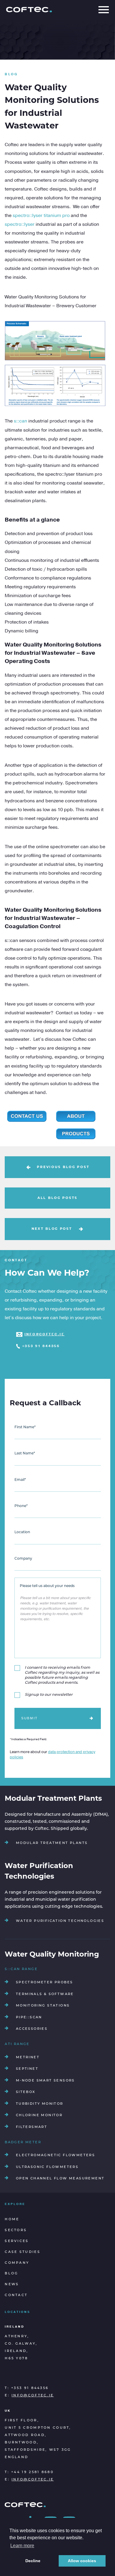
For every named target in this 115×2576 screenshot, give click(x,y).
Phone (21, 1506)
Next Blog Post (52, 1229)
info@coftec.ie (45, 1334)
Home (12, 2220)
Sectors (16, 2230)
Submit (30, 1718)
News (12, 2285)
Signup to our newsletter (49, 1695)
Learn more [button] (22, 2546)
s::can (20, 421)
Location (22, 1532)
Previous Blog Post (63, 1167)
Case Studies (23, 2252)
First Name (25, 1427)
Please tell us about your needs (47, 1586)
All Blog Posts (57, 1198)
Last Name (25, 1454)
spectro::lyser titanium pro (41, 215)
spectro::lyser (20, 224)
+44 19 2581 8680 (32, 2472)
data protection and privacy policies (52, 1755)
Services (17, 2241)
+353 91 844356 (41, 1346)
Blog (11, 2274)
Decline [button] (33, 2561)
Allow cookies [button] (82, 2561)
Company (23, 1559)
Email (20, 1480)
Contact (16, 2295)
